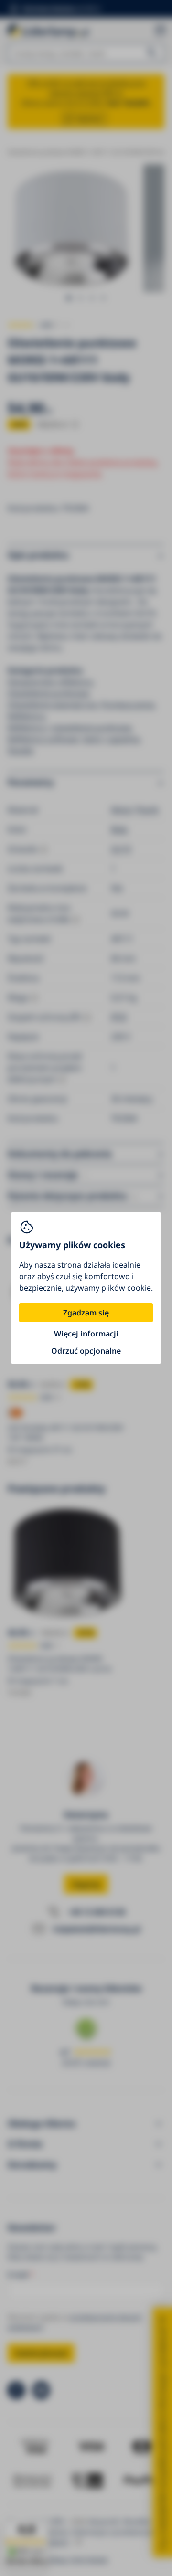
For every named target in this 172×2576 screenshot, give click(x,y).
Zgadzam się (86, 1313)
